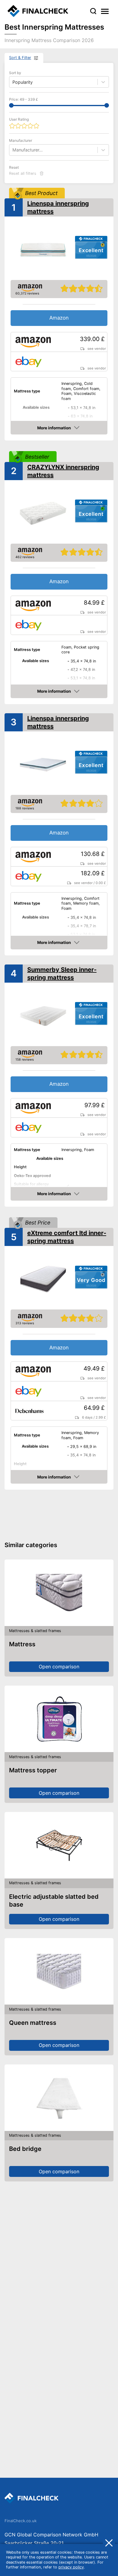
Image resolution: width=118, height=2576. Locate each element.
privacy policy (71, 2567)
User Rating (19, 119)
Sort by (15, 73)
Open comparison (59, 1667)
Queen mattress (33, 2023)
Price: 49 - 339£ (24, 99)
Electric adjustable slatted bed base (54, 1901)
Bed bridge (25, 2149)
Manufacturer (21, 140)
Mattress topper (33, 1770)
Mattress (22, 1644)
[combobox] (13, 150)
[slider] (11, 105)
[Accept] (109, 2542)
